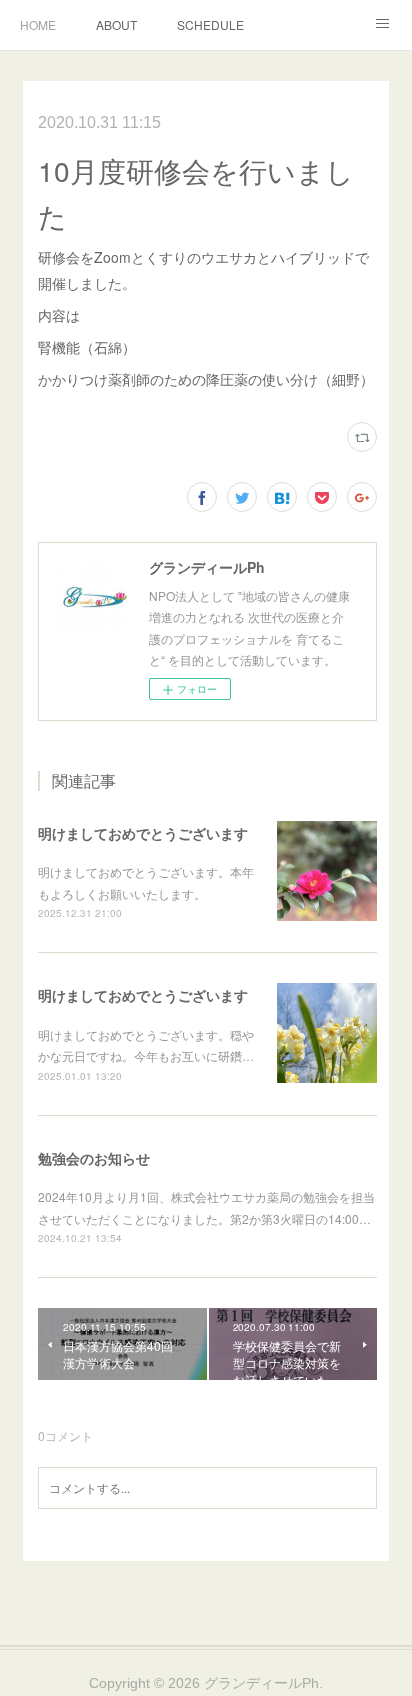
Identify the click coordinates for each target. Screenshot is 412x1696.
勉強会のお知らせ (94, 1158)
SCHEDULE (210, 24)
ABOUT (116, 24)
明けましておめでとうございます (143, 833)
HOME (38, 24)
